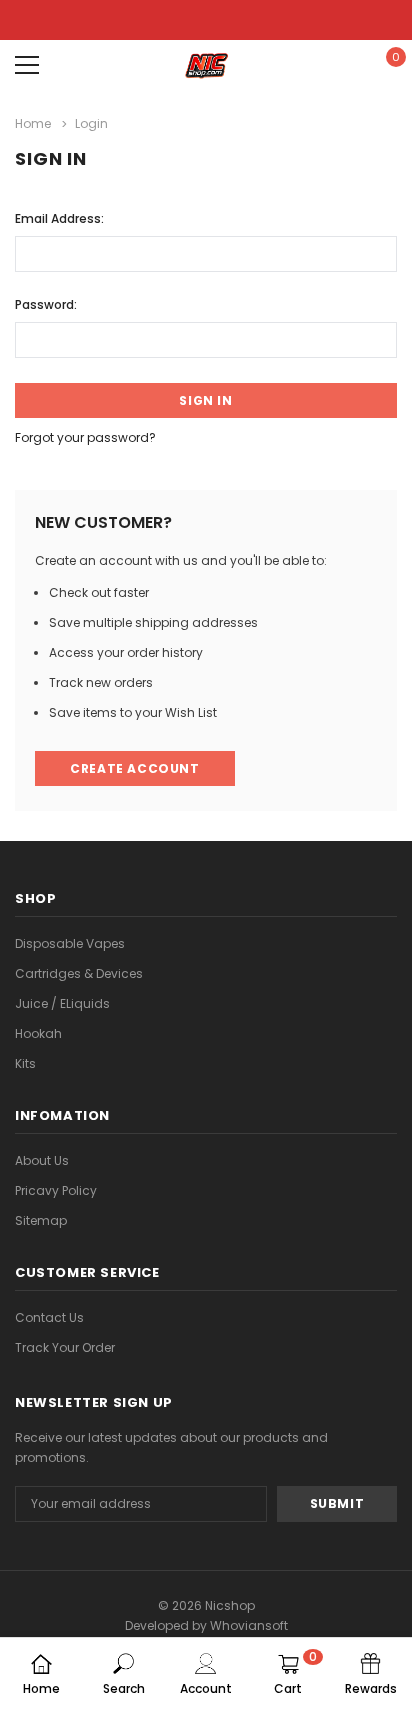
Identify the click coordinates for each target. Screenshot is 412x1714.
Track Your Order (65, 1347)
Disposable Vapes (70, 943)
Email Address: (59, 218)
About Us (42, 1160)
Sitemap (41, 1220)
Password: (46, 304)
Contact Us (49, 1317)
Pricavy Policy (56, 1190)
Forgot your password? (85, 437)
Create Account (134, 768)
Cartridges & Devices (79, 973)
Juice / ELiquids (62, 1003)
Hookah (38, 1033)
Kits (25, 1063)
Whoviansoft (249, 1625)
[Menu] (27, 65)
